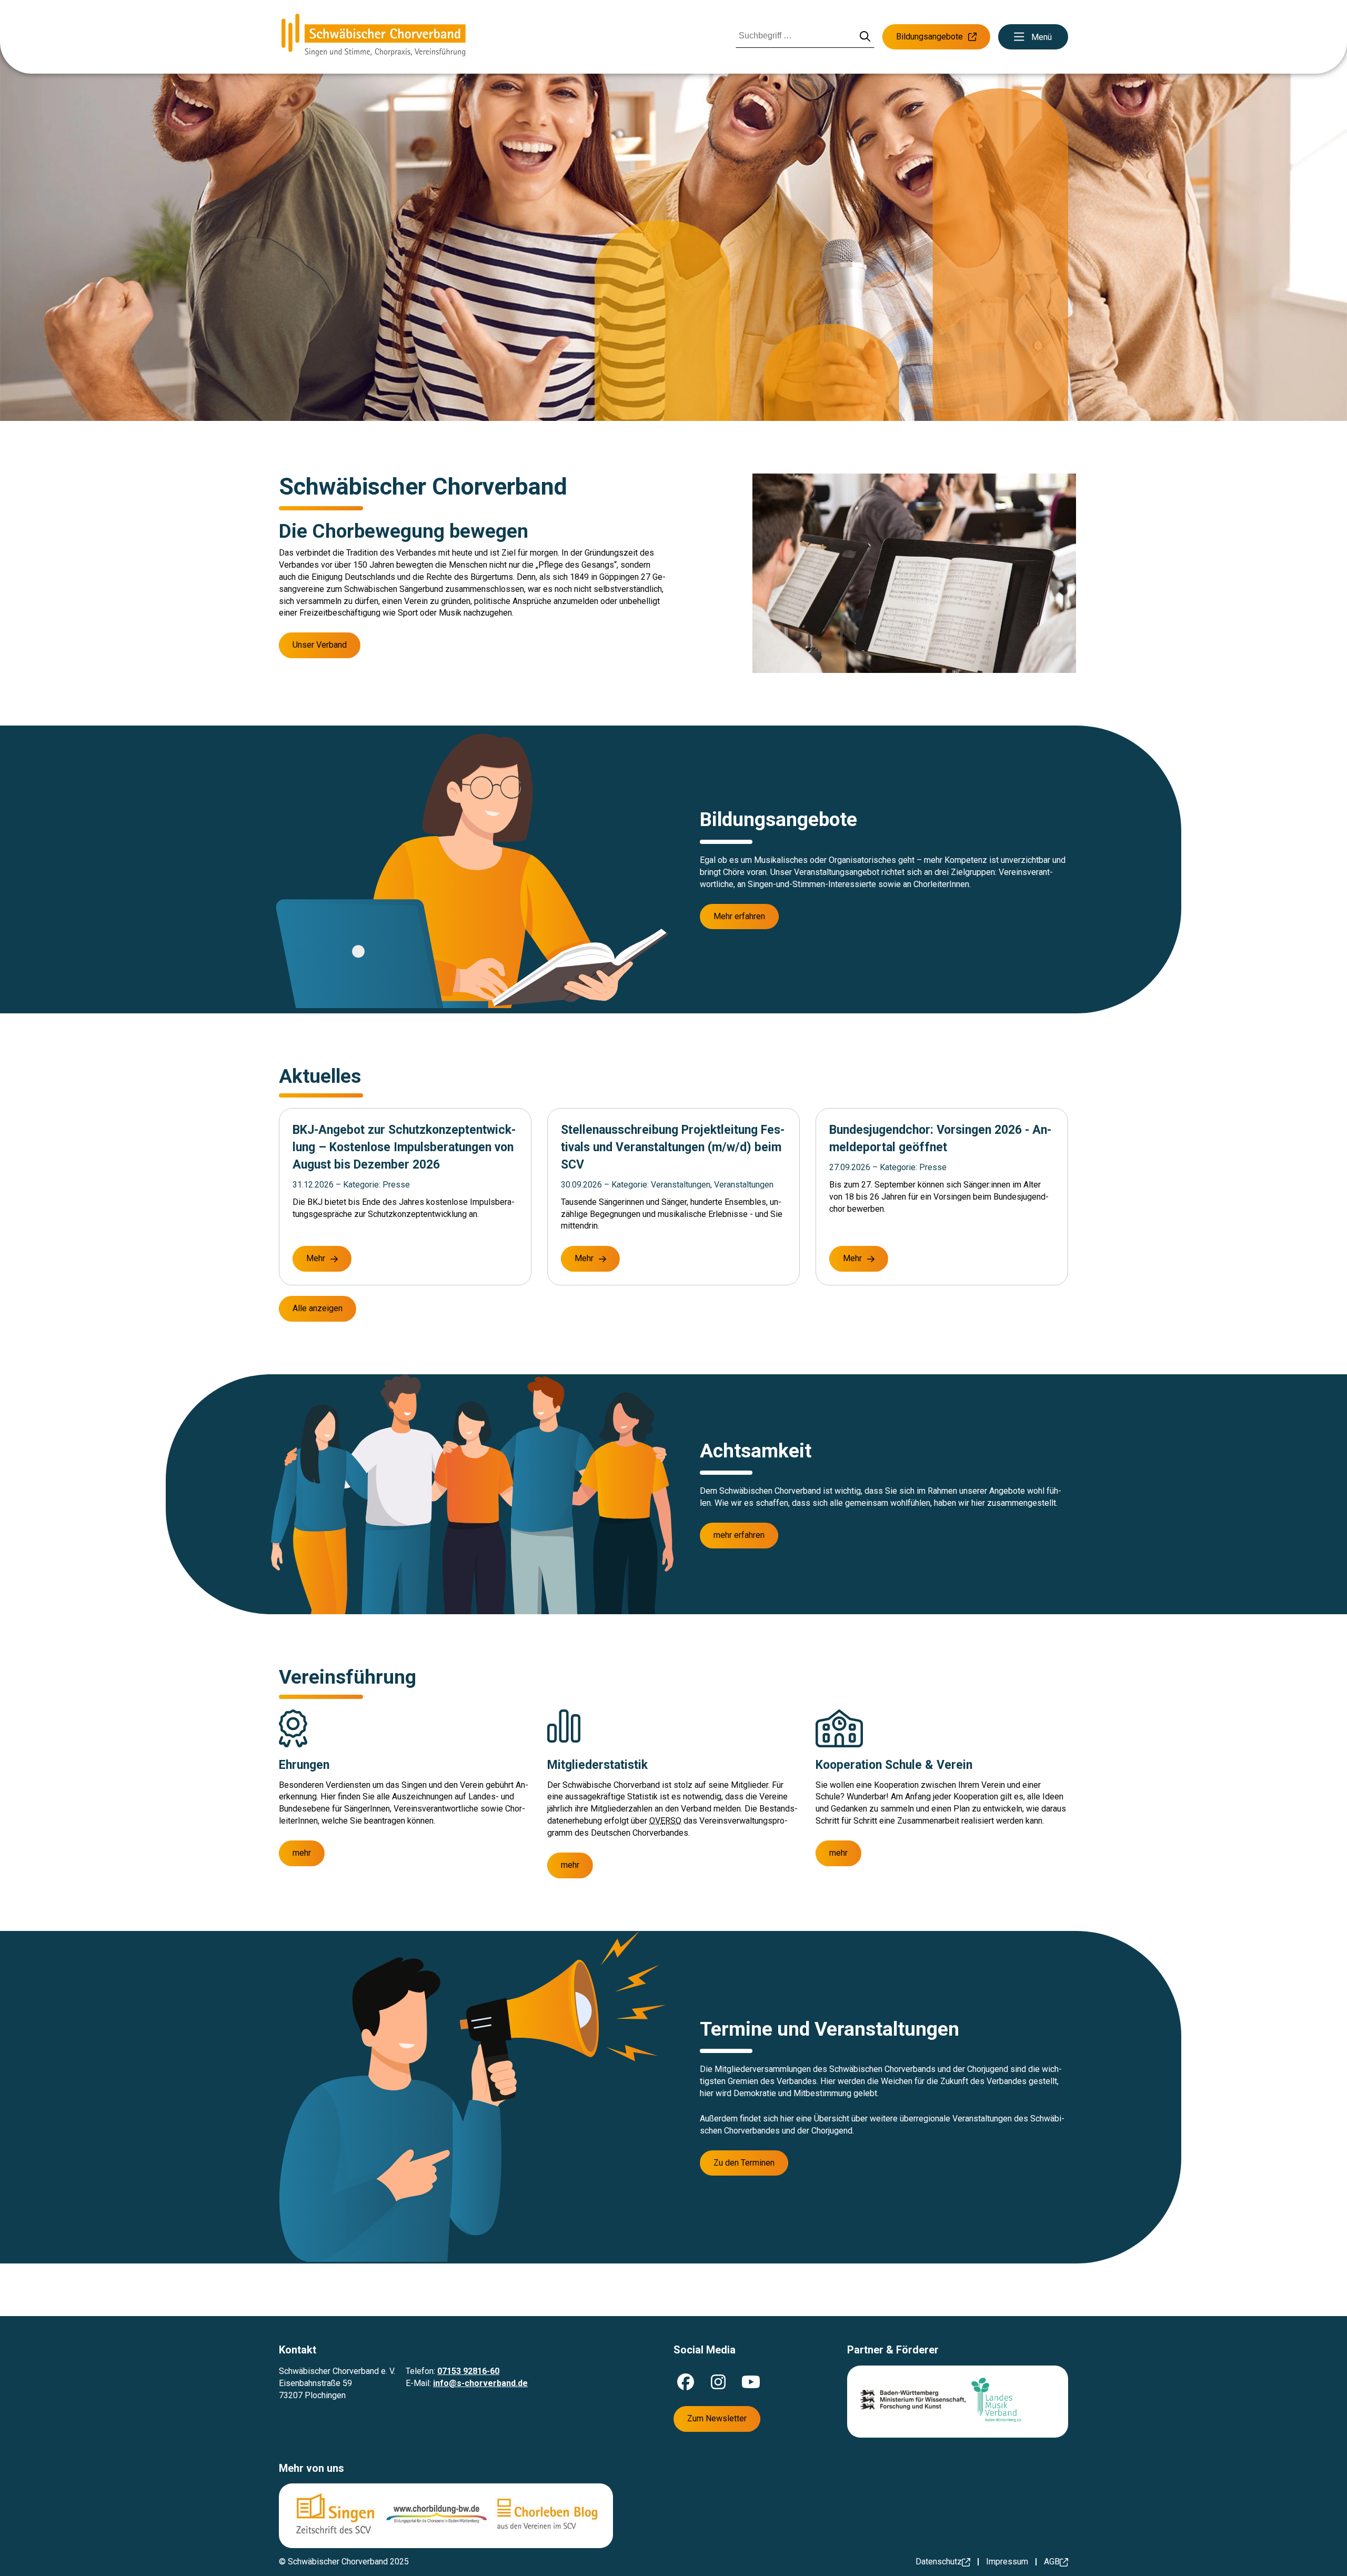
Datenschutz (939, 2562)
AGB (1052, 2562)
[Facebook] (686, 2382)
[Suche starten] (865, 37)
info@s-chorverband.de (480, 2383)
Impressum (1007, 2562)
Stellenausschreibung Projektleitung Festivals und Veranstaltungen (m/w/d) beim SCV (673, 1147)
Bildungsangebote (929, 37)
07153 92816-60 (468, 2371)
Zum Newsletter (717, 2418)
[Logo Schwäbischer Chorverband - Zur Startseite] (374, 37)
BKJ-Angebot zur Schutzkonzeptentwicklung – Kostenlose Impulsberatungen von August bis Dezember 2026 (404, 1147)
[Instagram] (718, 2382)
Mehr (316, 1258)
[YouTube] (751, 2382)
